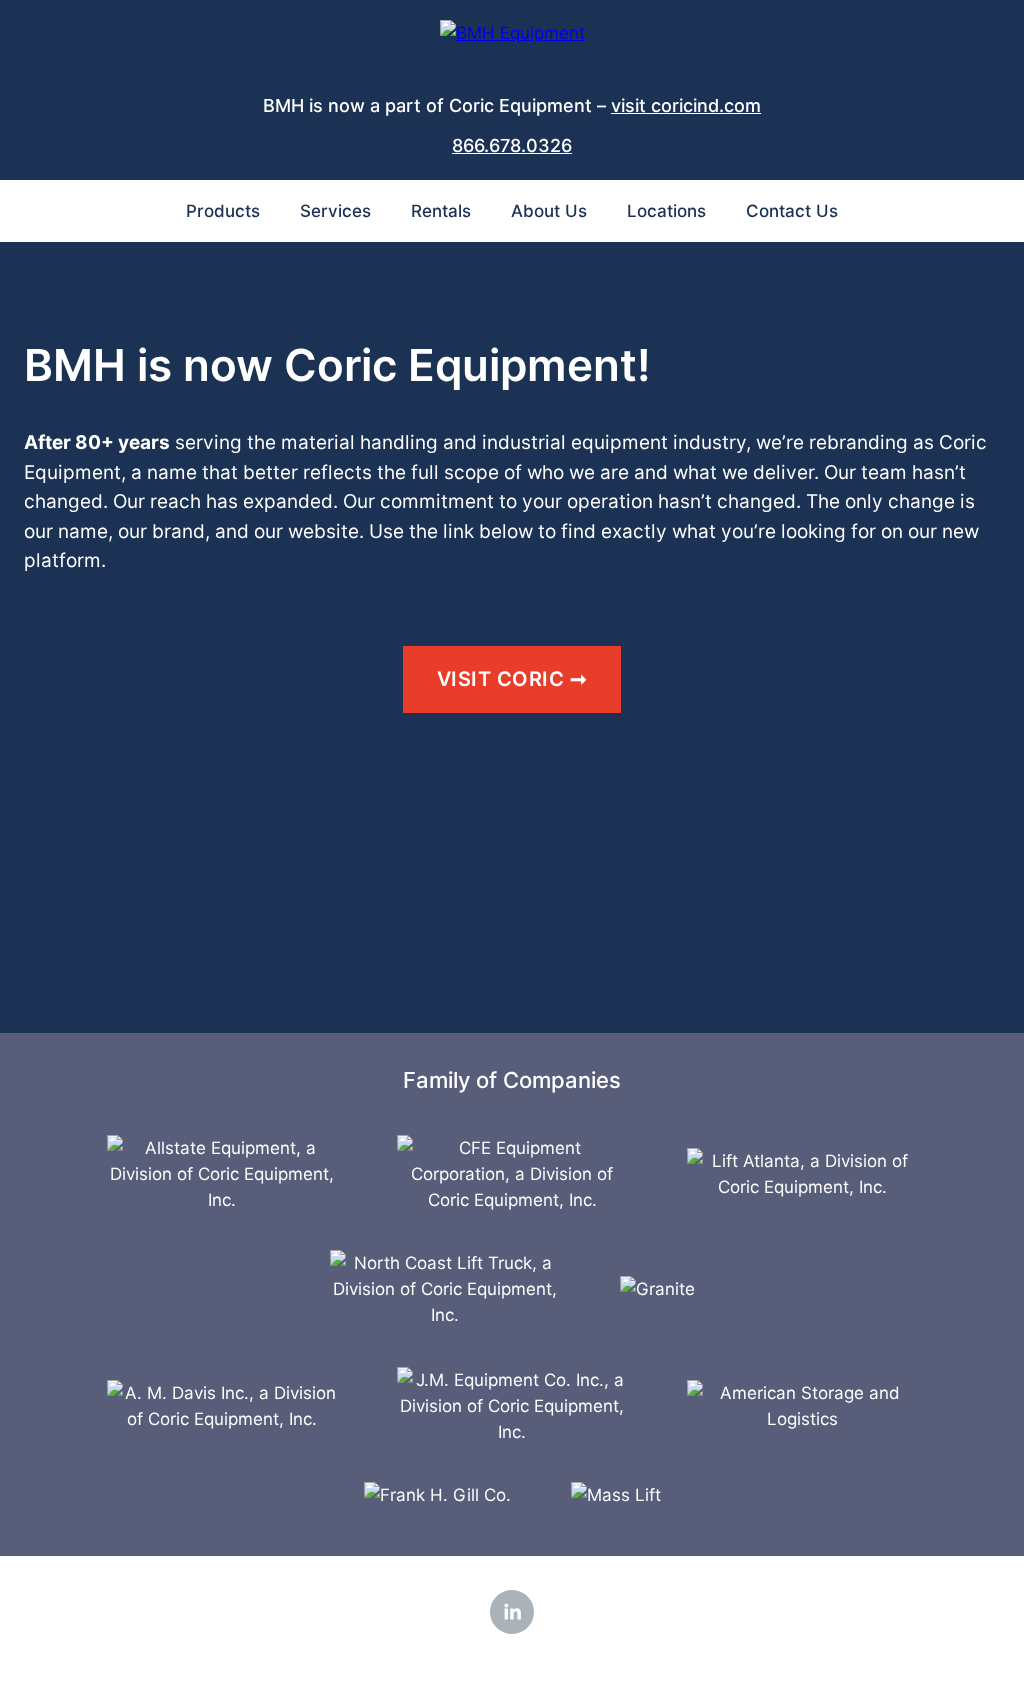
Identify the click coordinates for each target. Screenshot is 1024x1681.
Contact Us (792, 211)
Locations (666, 211)
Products (223, 211)
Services (335, 211)
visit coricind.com (686, 105)
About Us (549, 211)
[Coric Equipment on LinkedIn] (512, 1612)
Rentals (441, 211)
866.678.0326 (512, 145)
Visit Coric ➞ (512, 679)
